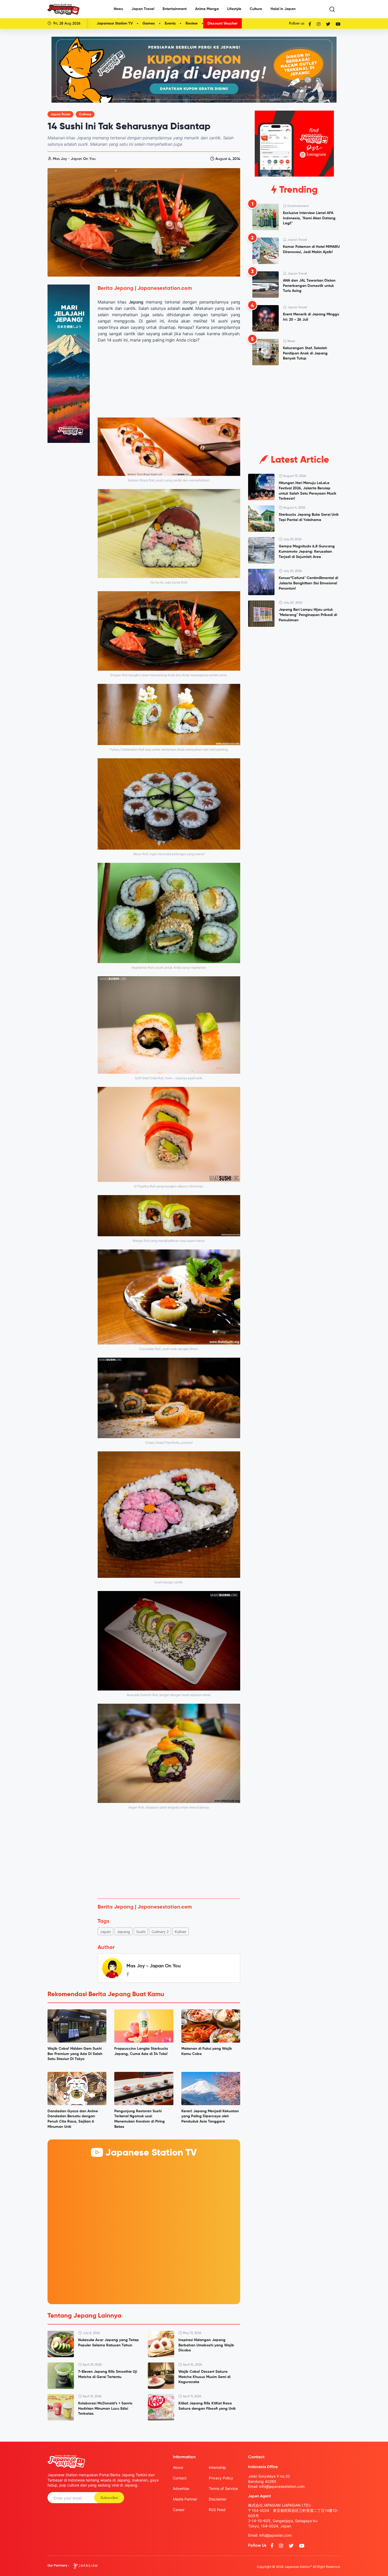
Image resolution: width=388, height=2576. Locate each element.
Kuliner (181, 1932)
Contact (180, 2478)
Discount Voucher (223, 23)
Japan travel (60, 115)
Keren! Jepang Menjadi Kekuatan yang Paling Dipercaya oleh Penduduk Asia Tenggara (210, 2116)
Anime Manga (207, 9)
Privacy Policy (221, 2478)
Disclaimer (218, 2499)
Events (170, 23)
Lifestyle (234, 9)
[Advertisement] (169, 1855)
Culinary (85, 115)
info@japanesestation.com (282, 2486)
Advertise (181, 2489)
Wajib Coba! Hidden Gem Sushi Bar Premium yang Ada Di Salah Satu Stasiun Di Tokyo (75, 2054)
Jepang (124, 1932)
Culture (256, 9)
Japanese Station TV (115, 23)
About (178, 2467)
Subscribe (109, 2498)
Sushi (141, 1932)
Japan (105, 1932)
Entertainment (175, 9)
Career (179, 2510)
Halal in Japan (283, 9)
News (118, 9)
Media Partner (185, 2499)
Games (149, 23)
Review (192, 23)
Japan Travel (143, 9)
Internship (217, 2467)
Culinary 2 (160, 1932)
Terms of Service (223, 2489)
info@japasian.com (275, 2535)
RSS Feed (217, 2510)
